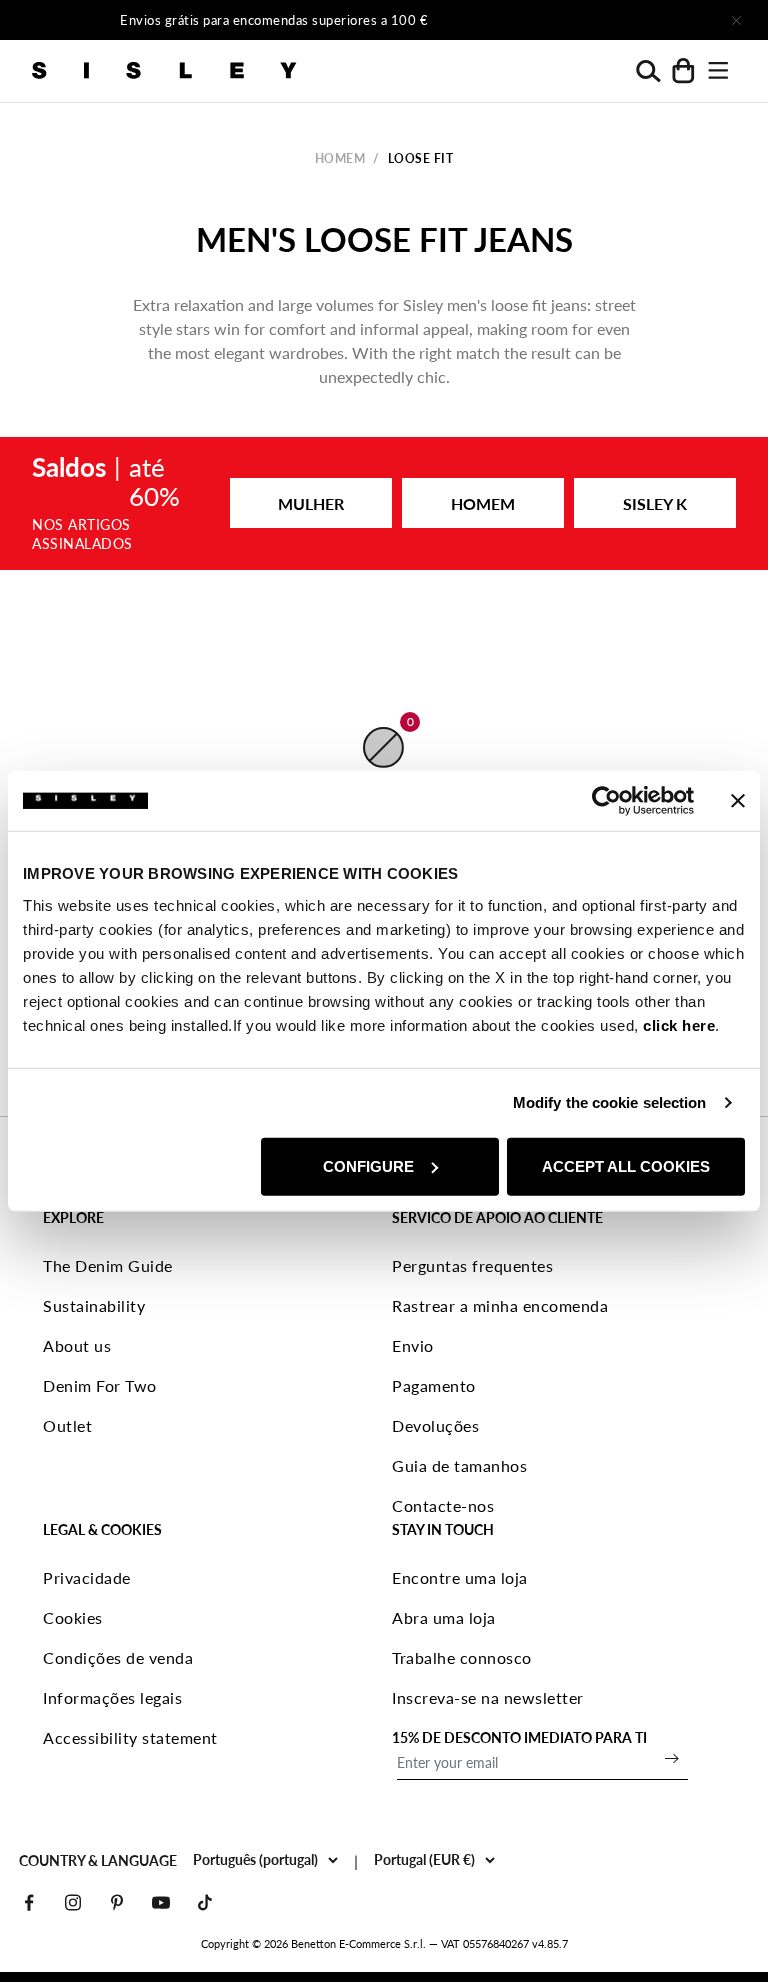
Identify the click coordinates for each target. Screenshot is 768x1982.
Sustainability (94, 1305)
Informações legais (112, 1697)
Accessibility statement (130, 1737)
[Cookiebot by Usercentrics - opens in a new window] (606, 801)
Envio (413, 1345)
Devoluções (435, 1425)
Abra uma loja (444, 1617)
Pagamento (434, 1385)
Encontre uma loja (460, 1577)
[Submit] (672, 1758)
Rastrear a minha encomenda (500, 1305)
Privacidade (87, 1577)
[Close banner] (738, 801)
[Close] (736, 20)
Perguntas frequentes (472, 1265)
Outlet (67, 1425)
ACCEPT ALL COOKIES (626, 1165)
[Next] (600, 20)
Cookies (73, 1617)
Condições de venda (118, 1657)
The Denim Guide (108, 1265)
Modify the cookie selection (610, 1102)
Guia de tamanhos (459, 1465)
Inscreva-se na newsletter (488, 1697)
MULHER (311, 503)
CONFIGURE (368, 1165)
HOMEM (483, 503)
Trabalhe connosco (462, 1657)
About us (77, 1345)
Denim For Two (100, 1385)
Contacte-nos (443, 1505)
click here (679, 1024)
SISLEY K (655, 503)
